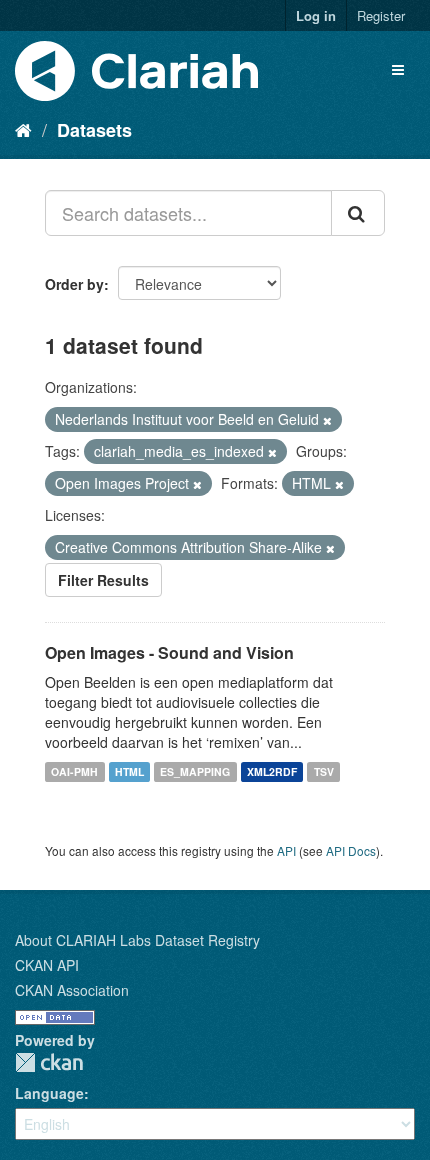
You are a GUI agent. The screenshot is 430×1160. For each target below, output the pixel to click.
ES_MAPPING (195, 771)
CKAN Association (72, 990)
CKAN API (47, 965)
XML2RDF (272, 771)
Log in (316, 15)
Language (49, 1093)
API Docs (351, 850)
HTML (129, 771)
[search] (358, 213)
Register (381, 15)
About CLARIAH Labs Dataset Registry (137, 940)
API (286, 850)
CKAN (49, 1062)
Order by (74, 284)
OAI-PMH (74, 771)
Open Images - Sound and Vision (169, 652)
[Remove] (327, 420)
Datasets (94, 130)
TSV (324, 771)
